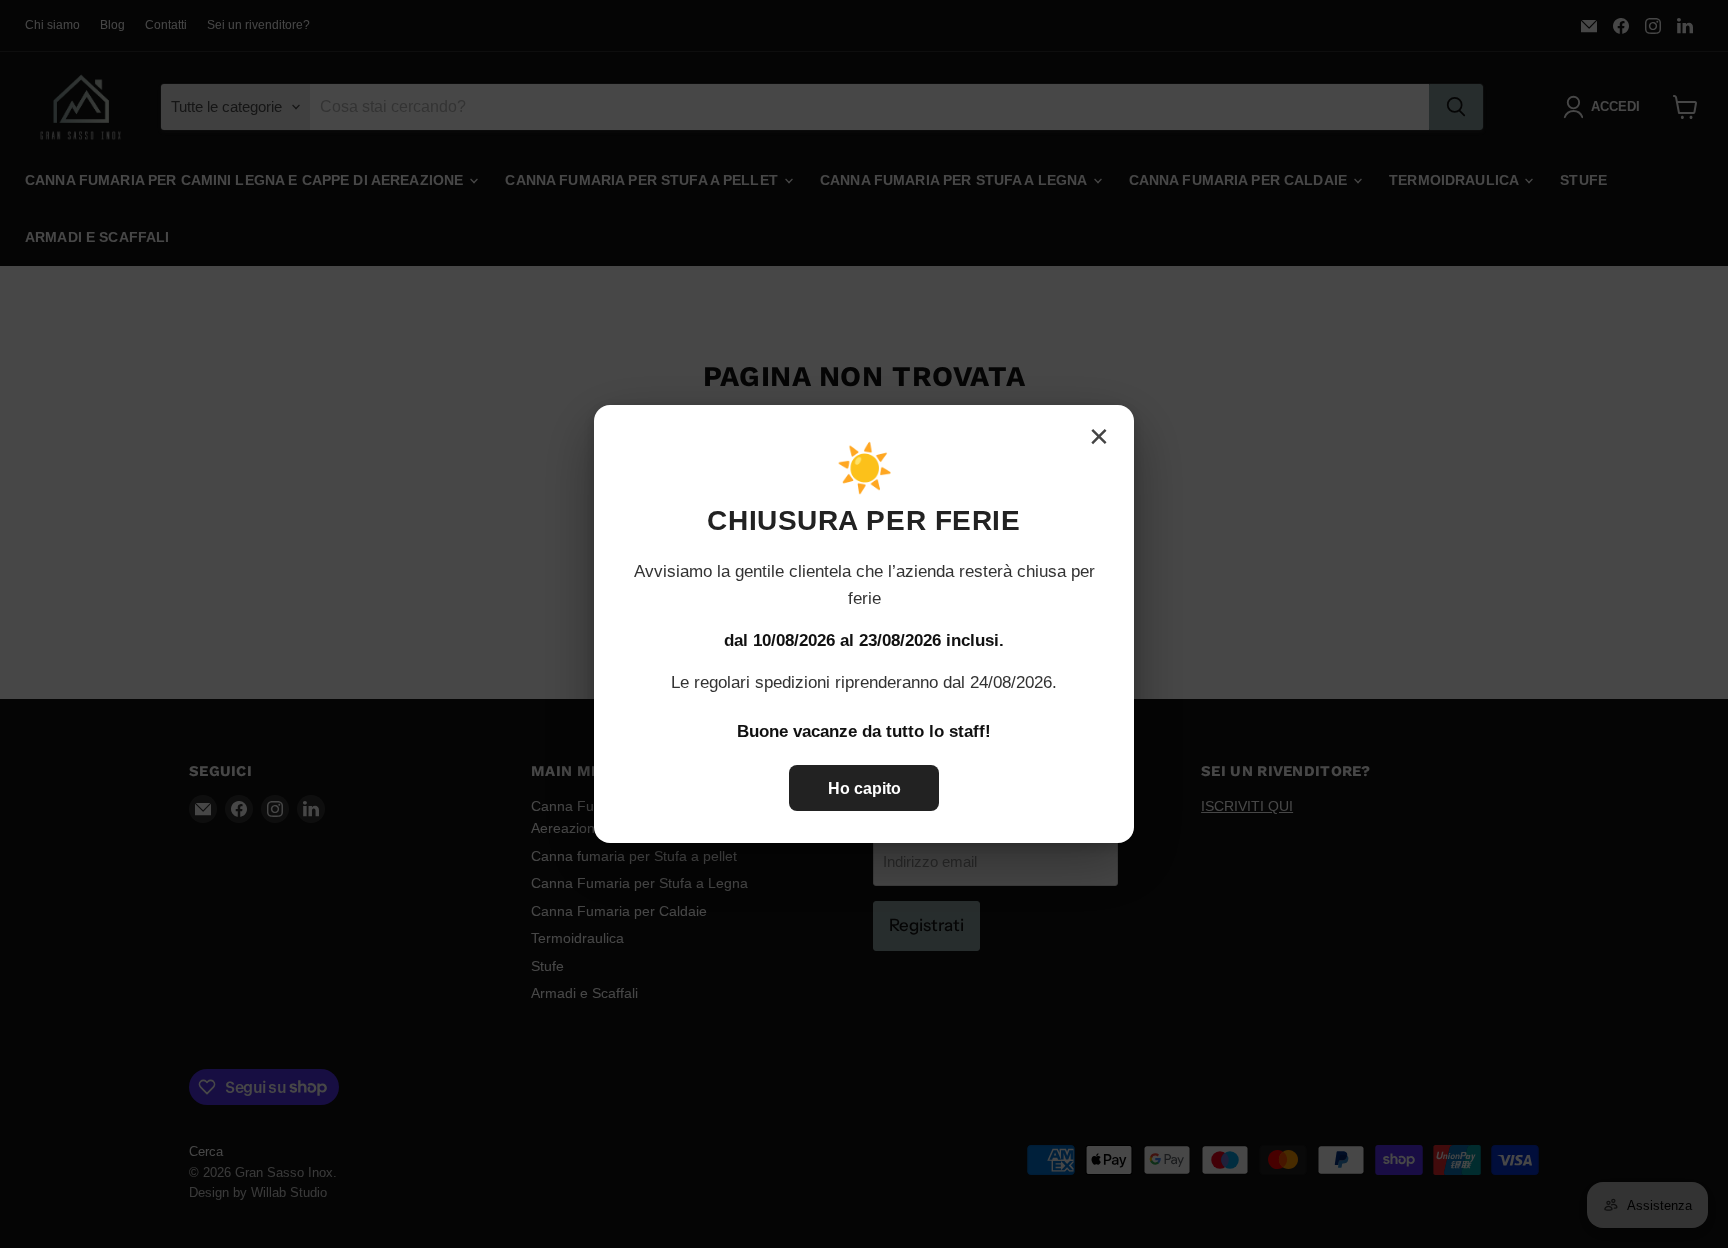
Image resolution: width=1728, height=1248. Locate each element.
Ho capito (864, 788)
